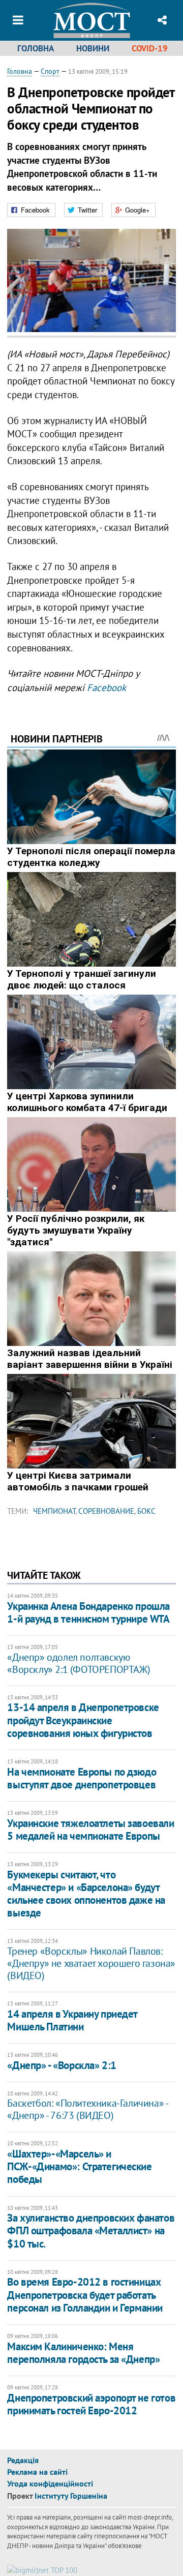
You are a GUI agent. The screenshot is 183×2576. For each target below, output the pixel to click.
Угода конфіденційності (50, 2483)
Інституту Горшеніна (71, 2496)
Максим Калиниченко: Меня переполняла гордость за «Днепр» (83, 2353)
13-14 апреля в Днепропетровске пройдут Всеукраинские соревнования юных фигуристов (83, 1720)
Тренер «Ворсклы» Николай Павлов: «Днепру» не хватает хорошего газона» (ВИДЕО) (91, 1963)
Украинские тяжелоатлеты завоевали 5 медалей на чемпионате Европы (90, 1830)
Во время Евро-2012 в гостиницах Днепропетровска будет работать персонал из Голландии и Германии (85, 2295)
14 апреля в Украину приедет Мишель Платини (72, 2020)
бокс (146, 1511)
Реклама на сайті (37, 2472)
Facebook (106, 687)
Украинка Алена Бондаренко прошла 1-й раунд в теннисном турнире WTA (88, 1612)
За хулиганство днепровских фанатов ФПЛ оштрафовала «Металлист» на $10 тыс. (91, 2230)
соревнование (106, 1511)
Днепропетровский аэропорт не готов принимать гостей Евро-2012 (91, 2404)
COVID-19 (150, 48)
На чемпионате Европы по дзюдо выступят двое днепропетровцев (82, 1778)
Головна (36, 48)
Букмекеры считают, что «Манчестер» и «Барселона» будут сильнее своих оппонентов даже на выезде (86, 1894)
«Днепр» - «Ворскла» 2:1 (62, 2065)
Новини (93, 48)
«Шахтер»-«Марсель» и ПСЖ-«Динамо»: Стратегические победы (79, 2166)
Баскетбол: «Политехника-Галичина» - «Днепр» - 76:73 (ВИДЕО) (87, 2109)
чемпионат (54, 1511)
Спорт (50, 71)
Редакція (23, 2460)
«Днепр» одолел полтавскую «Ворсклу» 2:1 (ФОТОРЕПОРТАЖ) (79, 1663)
